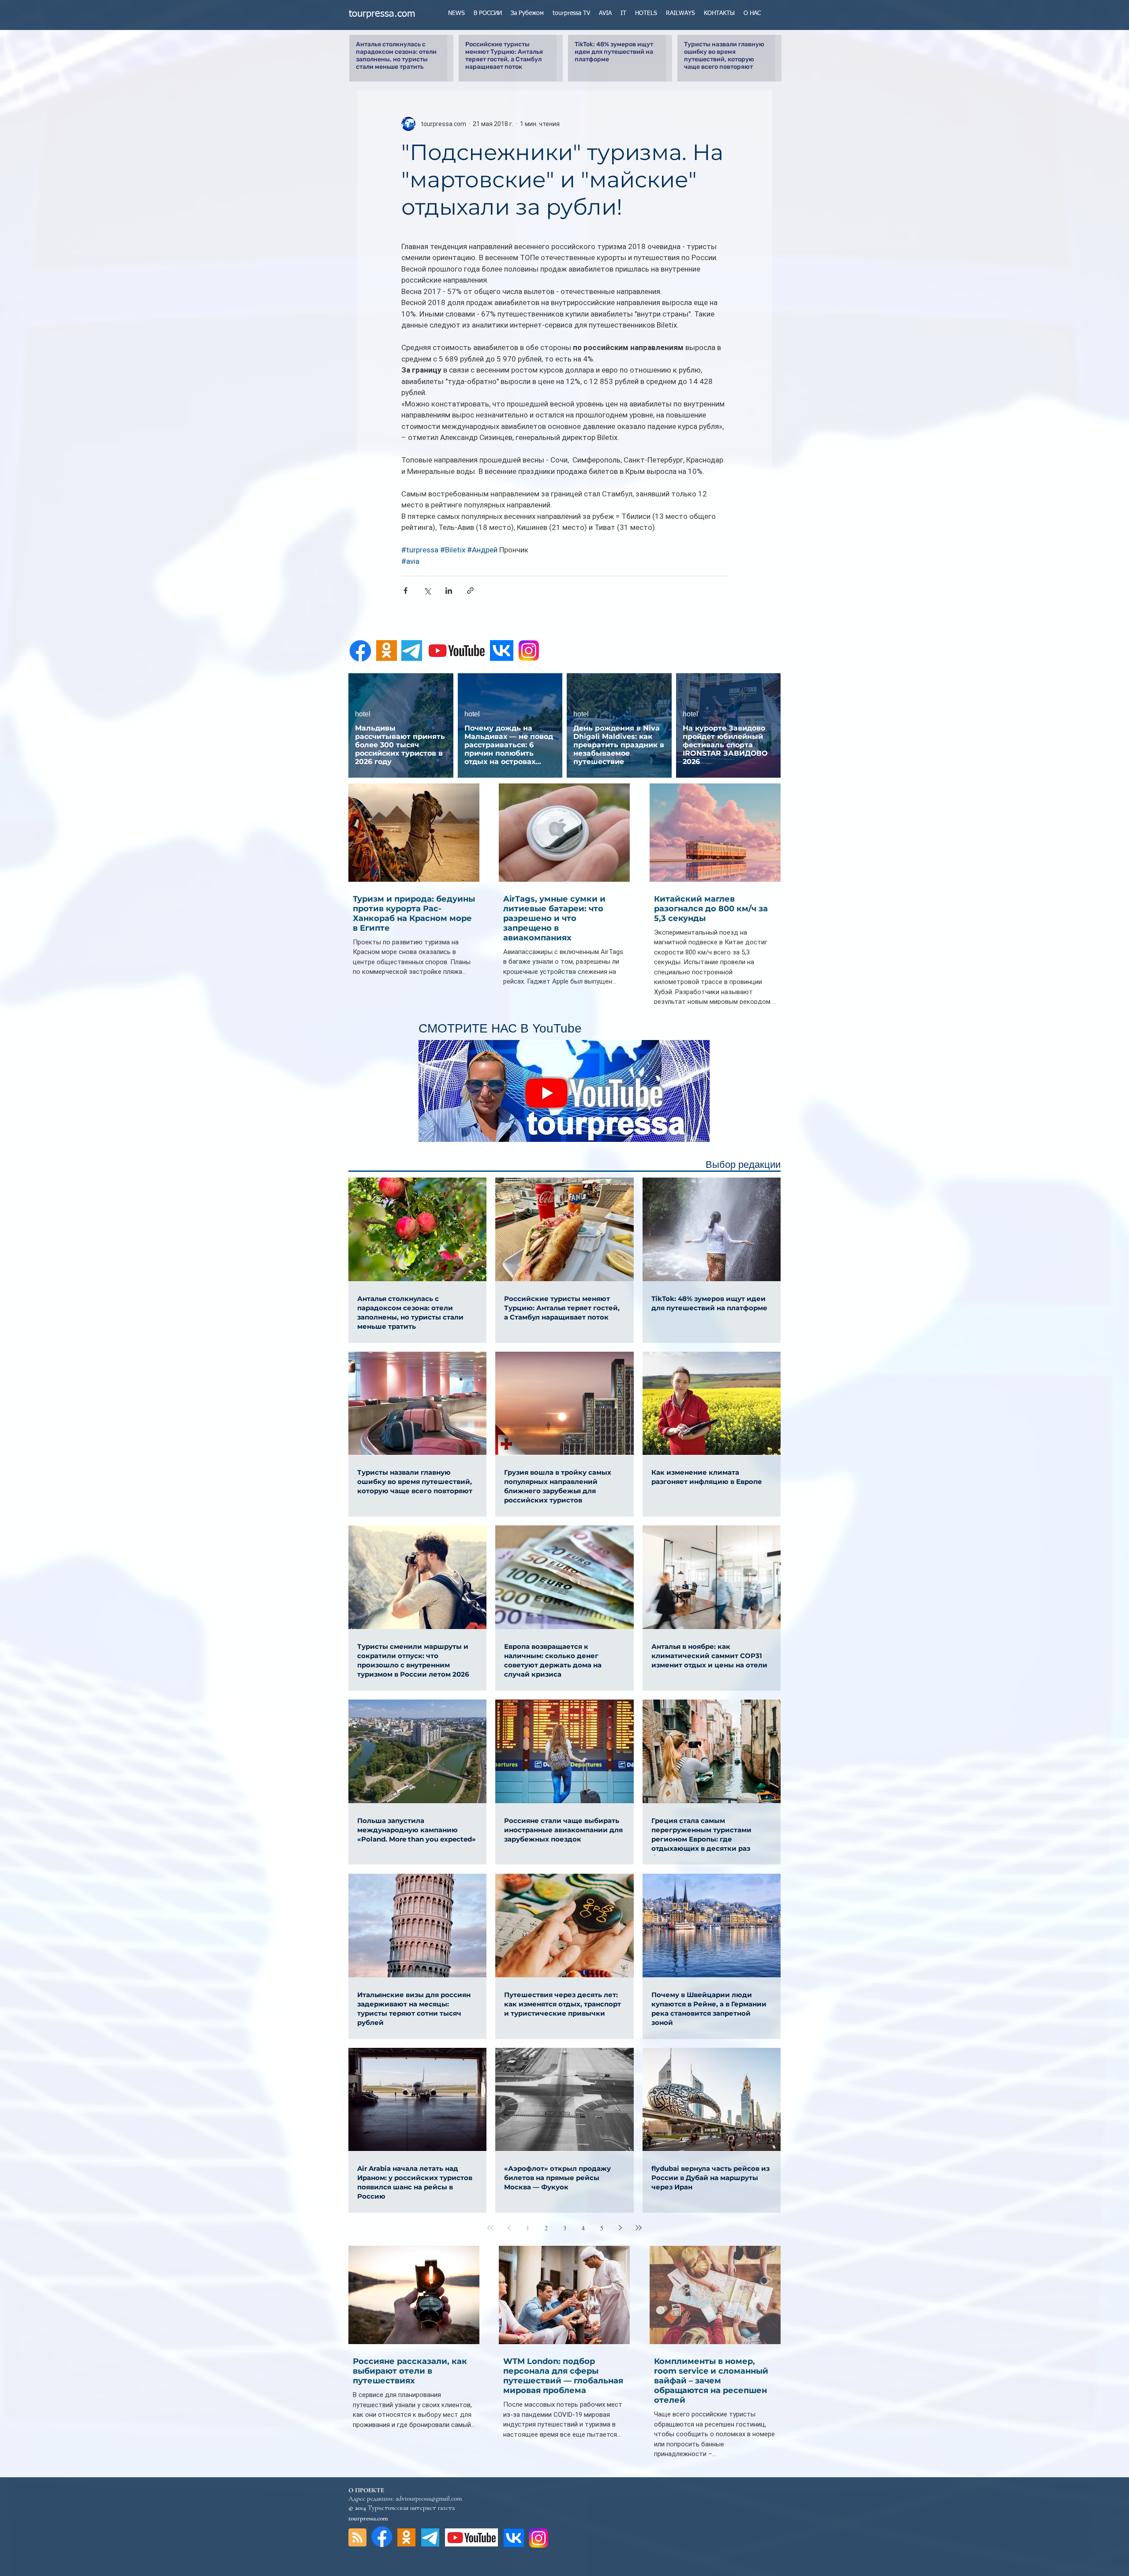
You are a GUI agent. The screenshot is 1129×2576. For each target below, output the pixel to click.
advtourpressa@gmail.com (429, 2498)
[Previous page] (509, 2228)
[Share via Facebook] (406, 591)
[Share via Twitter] (427, 591)
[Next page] (620, 2228)
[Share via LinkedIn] (449, 591)
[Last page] (639, 2228)
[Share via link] (470, 591)
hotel (363, 714)
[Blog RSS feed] (357, 2538)
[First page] (490, 2228)
